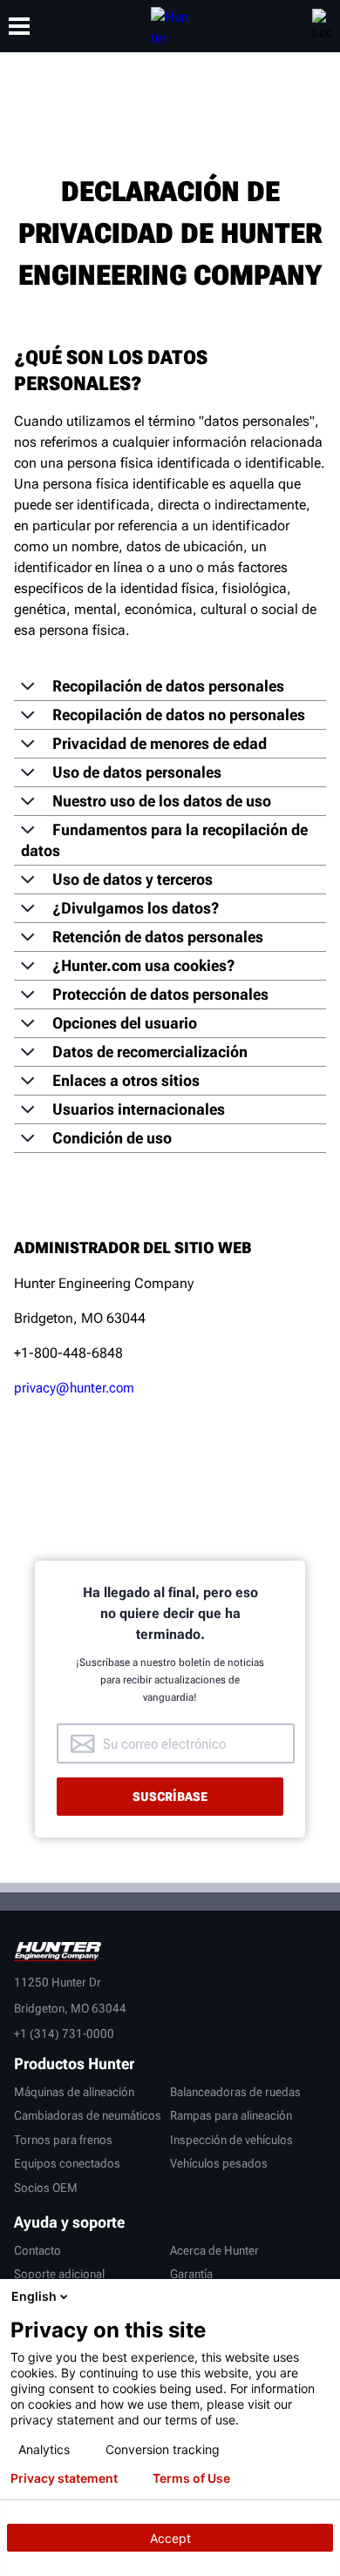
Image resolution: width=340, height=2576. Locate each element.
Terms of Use (191, 2478)
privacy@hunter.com (74, 1388)
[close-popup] (323, 2296)
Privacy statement (64, 2478)
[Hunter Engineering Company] (170, 26)
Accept (170, 2538)
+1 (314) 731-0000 (64, 2033)
